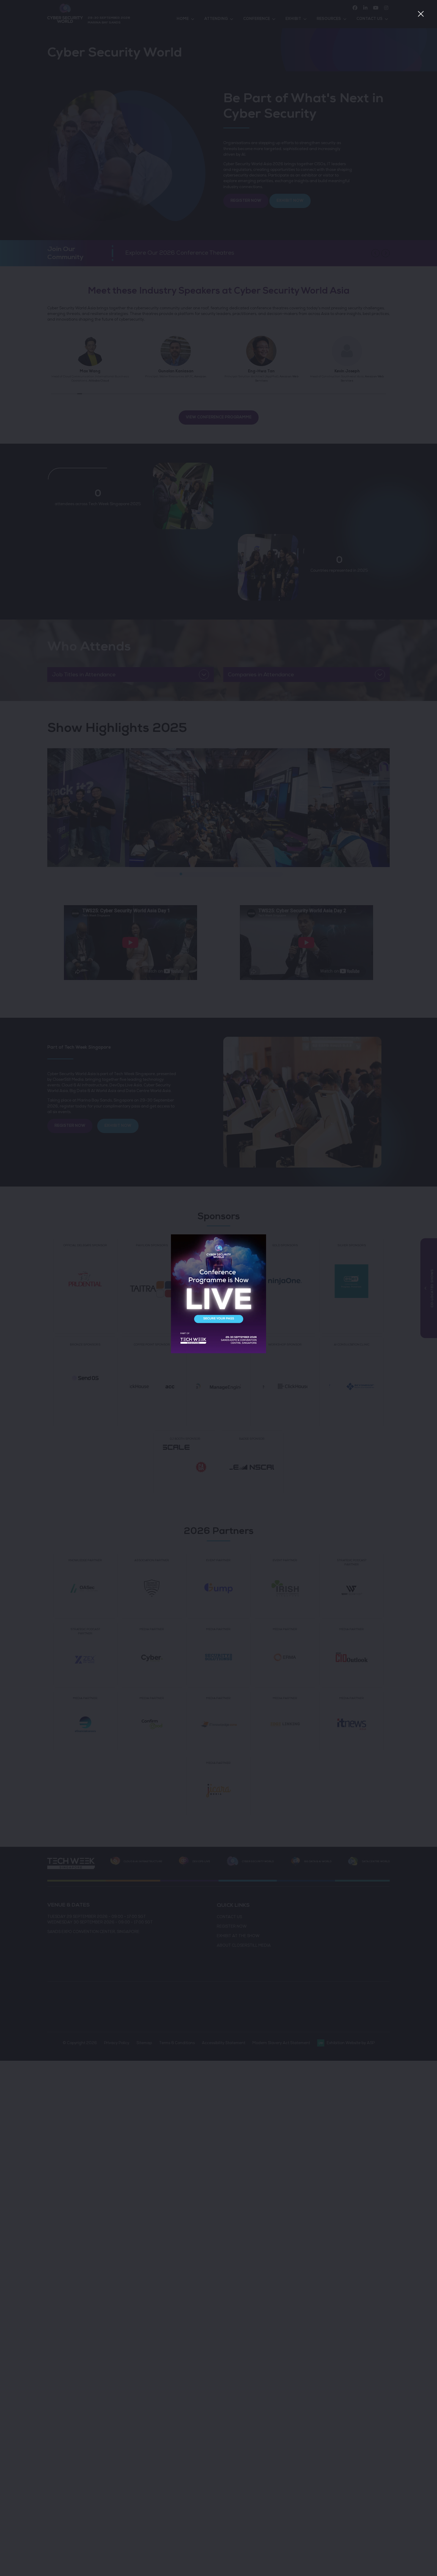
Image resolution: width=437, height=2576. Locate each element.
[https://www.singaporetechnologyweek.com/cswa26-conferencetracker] (218, 1352)
